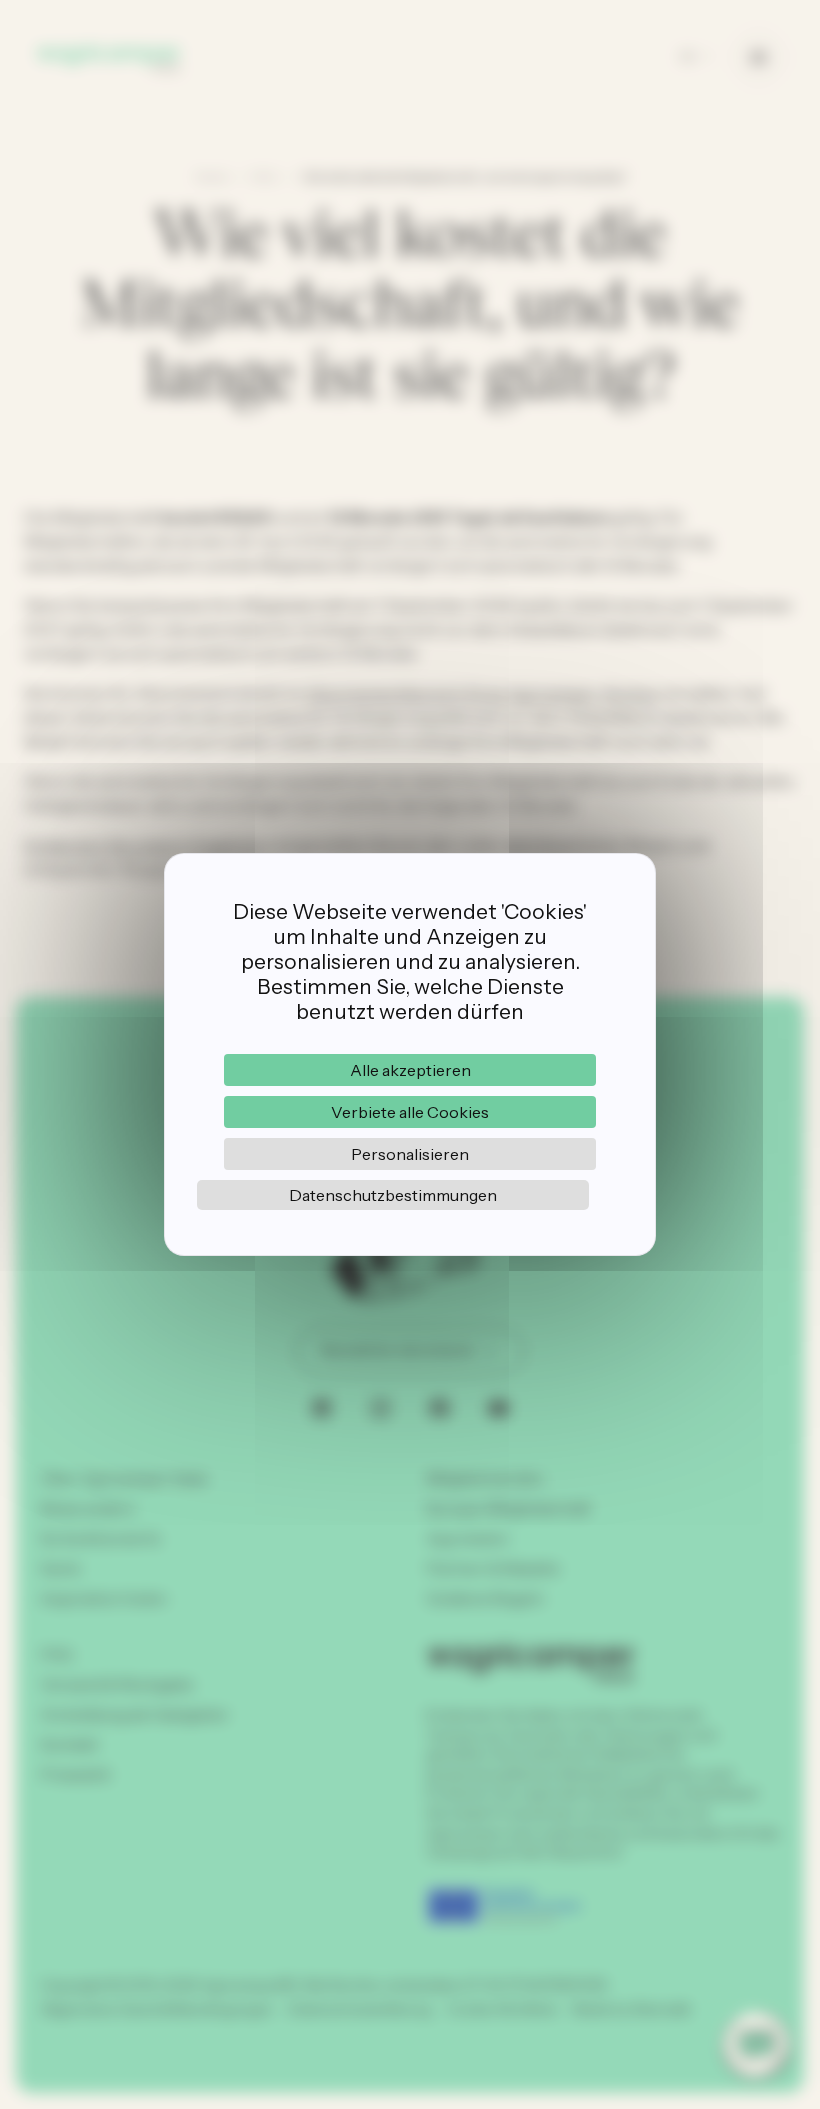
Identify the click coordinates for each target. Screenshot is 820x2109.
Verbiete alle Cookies (410, 1112)
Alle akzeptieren (410, 1070)
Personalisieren (410, 1154)
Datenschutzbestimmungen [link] (393, 1195)
